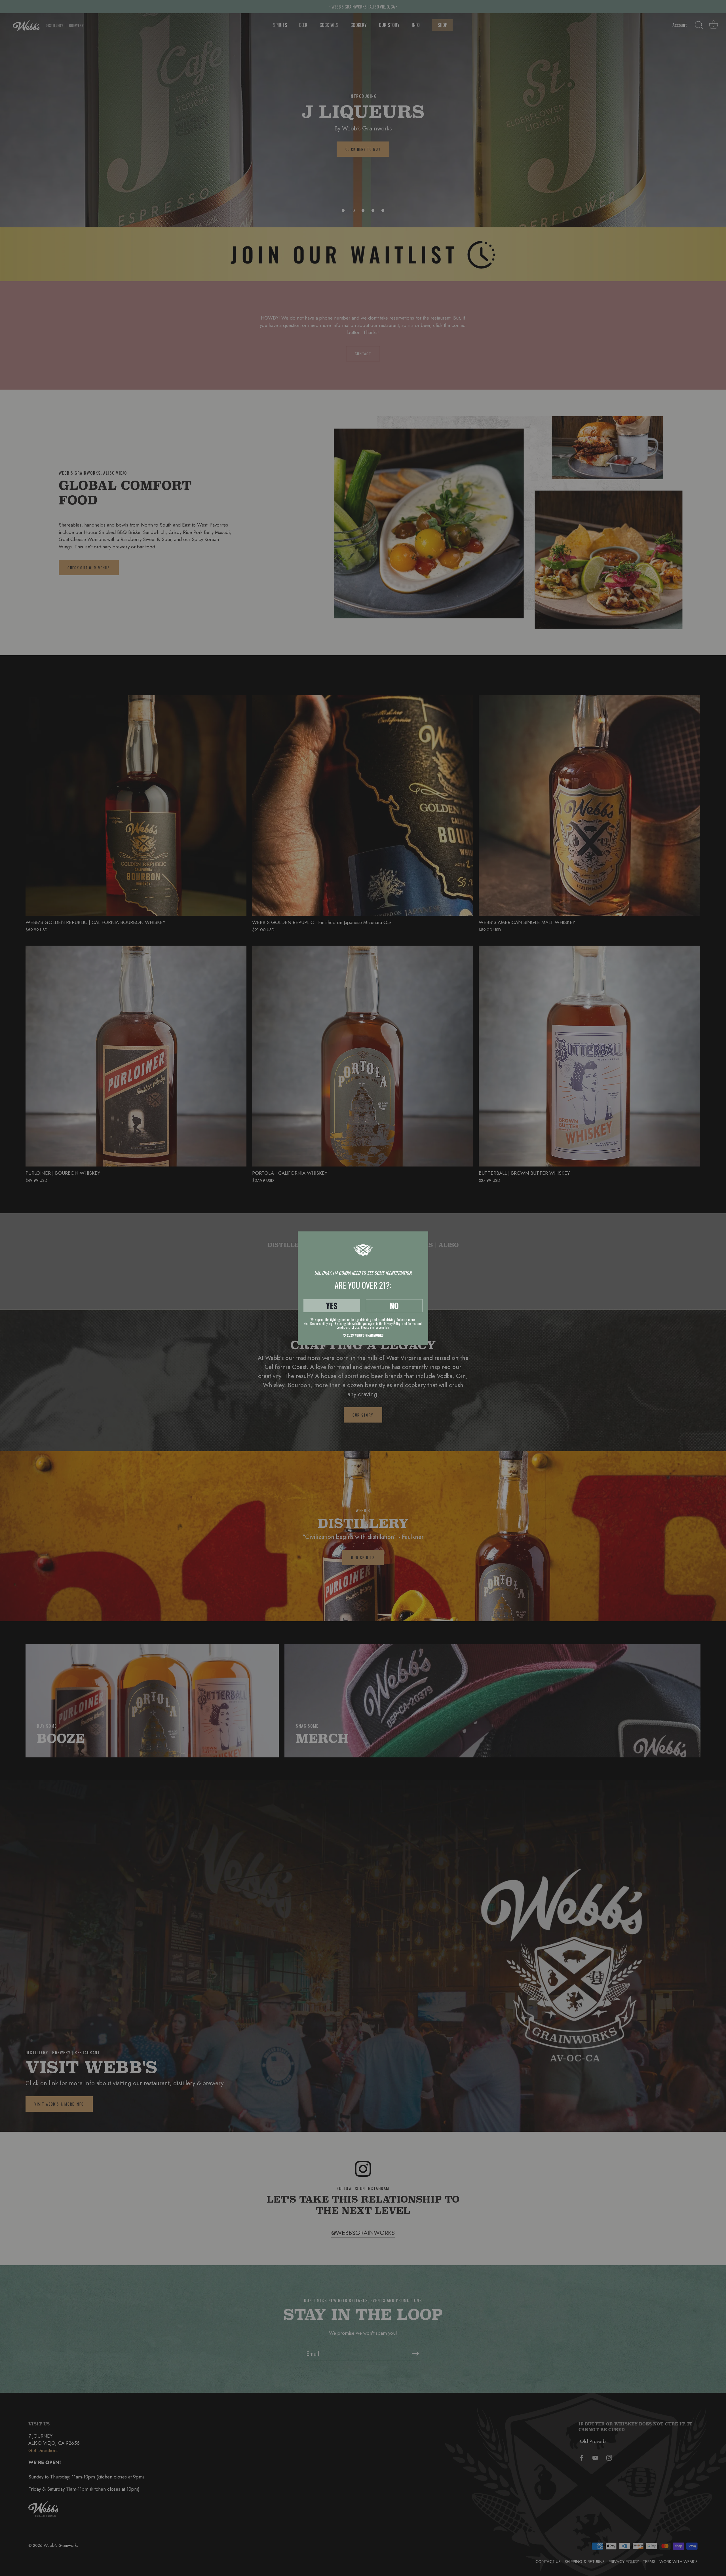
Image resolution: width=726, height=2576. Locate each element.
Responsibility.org (321, 1324)
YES (332, 1306)
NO (394, 1306)
